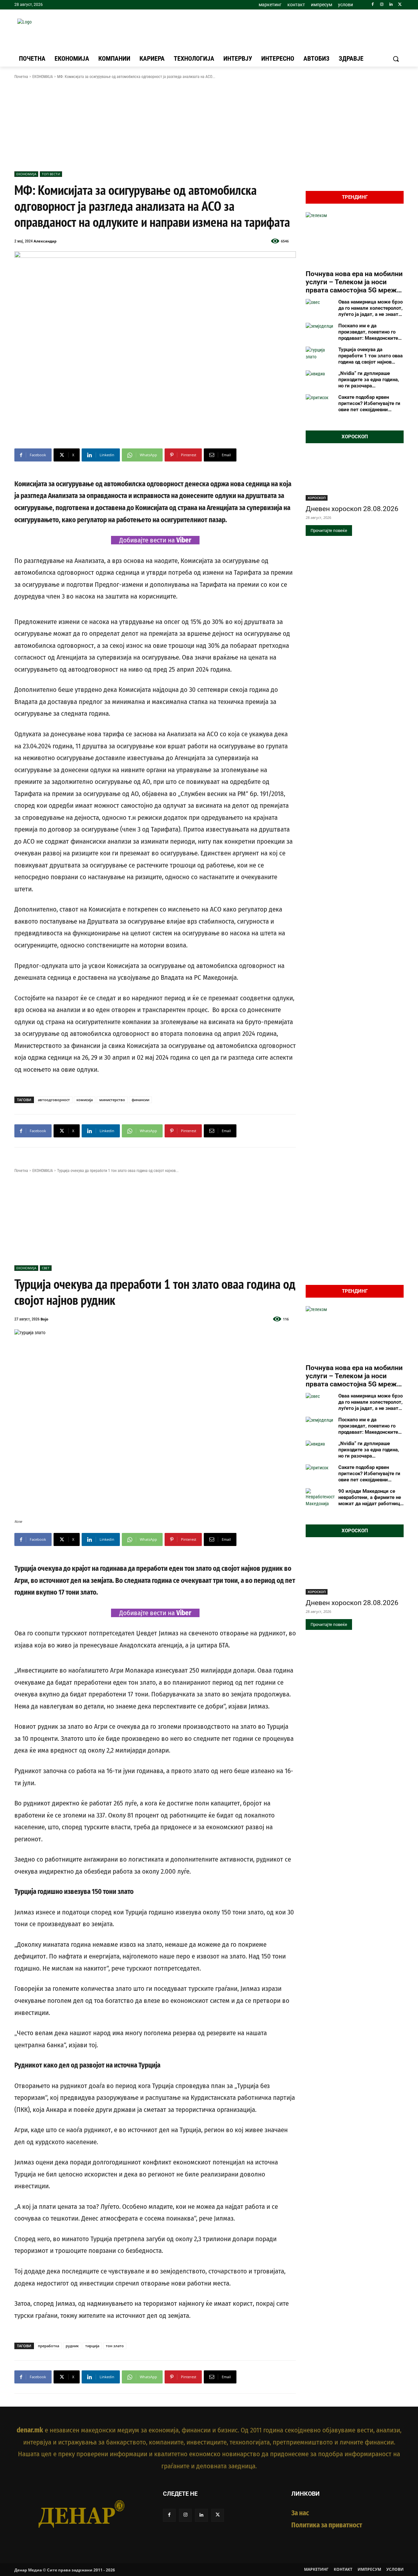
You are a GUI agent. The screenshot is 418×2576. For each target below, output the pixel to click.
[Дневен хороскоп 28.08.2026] (355, 476)
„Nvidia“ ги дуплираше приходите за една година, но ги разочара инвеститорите (369, 380)
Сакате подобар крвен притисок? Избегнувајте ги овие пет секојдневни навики (369, 403)
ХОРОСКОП (317, 498)
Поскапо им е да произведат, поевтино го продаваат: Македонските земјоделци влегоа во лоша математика (370, 332)
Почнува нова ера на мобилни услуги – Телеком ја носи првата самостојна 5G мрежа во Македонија (354, 282)
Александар (45, 241)
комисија (85, 1100)
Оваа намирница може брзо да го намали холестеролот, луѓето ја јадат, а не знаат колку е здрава (370, 308)
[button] (396, 59)
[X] (400, 5)
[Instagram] (382, 5)
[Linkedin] (391, 5)
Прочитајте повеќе (329, 531)
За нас (300, 2513)
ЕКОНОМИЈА (43, 77)
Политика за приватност (327, 2525)
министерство (112, 1100)
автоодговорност (54, 1100)
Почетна (21, 77)
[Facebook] (373, 5)
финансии (140, 1100)
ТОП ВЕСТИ (51, 174)
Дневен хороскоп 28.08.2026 (352, 509)
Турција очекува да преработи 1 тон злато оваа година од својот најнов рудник (370, 356)
